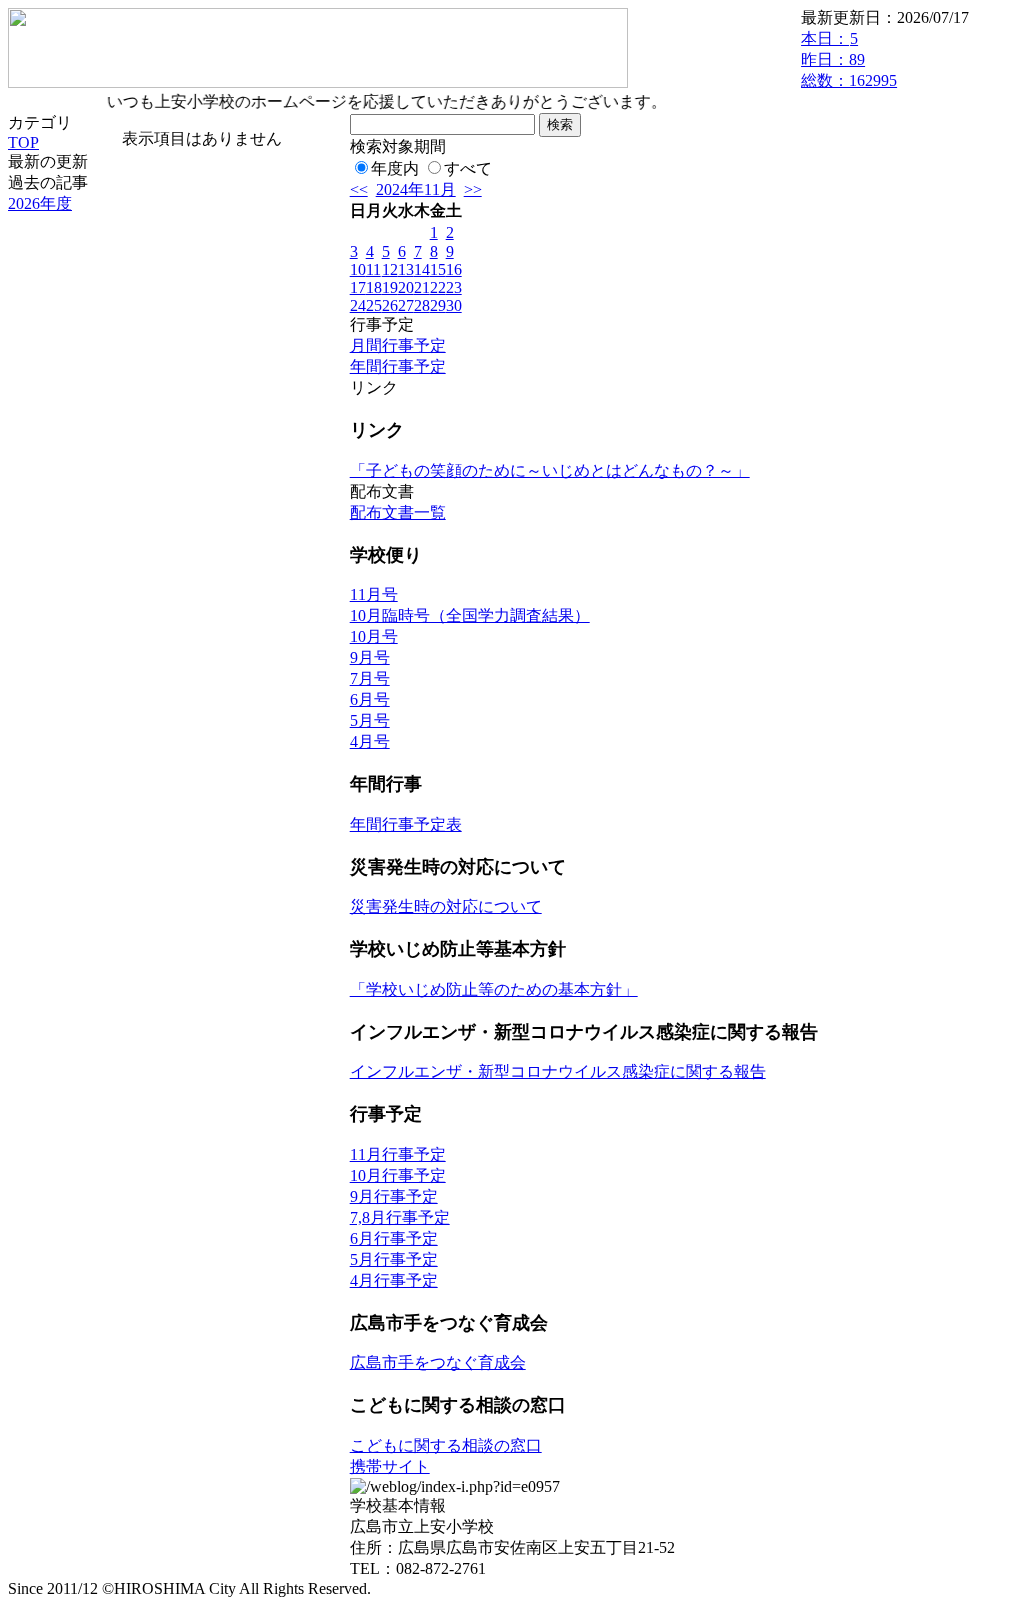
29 (438, 305)
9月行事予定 (394, 1196)
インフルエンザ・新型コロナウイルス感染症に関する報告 (558, 1071)
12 (390, 269)
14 (422, 269)
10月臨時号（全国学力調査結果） (470, 615)
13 (406, 269)
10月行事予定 (398, 1175)
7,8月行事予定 (400, 1217)
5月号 (370, 720)
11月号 (374, 594)
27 (406, 305)
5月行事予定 (394, 1259)
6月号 (370, 699)
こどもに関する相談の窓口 (446, 1445)
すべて (468, 168)
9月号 (370, 657)
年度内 (395, 168)
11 (373, 269)
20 (406, 287)
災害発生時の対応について (446, 906)
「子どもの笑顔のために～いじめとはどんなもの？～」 (550, 470)
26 (390, 305)
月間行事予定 (398, 345)
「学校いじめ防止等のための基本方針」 (494, 989)
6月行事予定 (394, 1238)
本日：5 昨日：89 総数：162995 (849, 59)
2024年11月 (416, 189)
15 (438, 269)
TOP (23, 142)
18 (374, 287)
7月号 (370, 678)
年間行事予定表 (406, 824)
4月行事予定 (394, 1280)
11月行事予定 (398, 1154)
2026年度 (40, 203)
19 (390, 287)
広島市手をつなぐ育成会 (438, 1362)
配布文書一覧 (398, 512)
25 (374, 305)
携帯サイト (390, 1466)
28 (422, 305)
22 (438, 287)
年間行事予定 (398, 366)
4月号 (370, 741)
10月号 (374, 636)
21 (422, 287)
